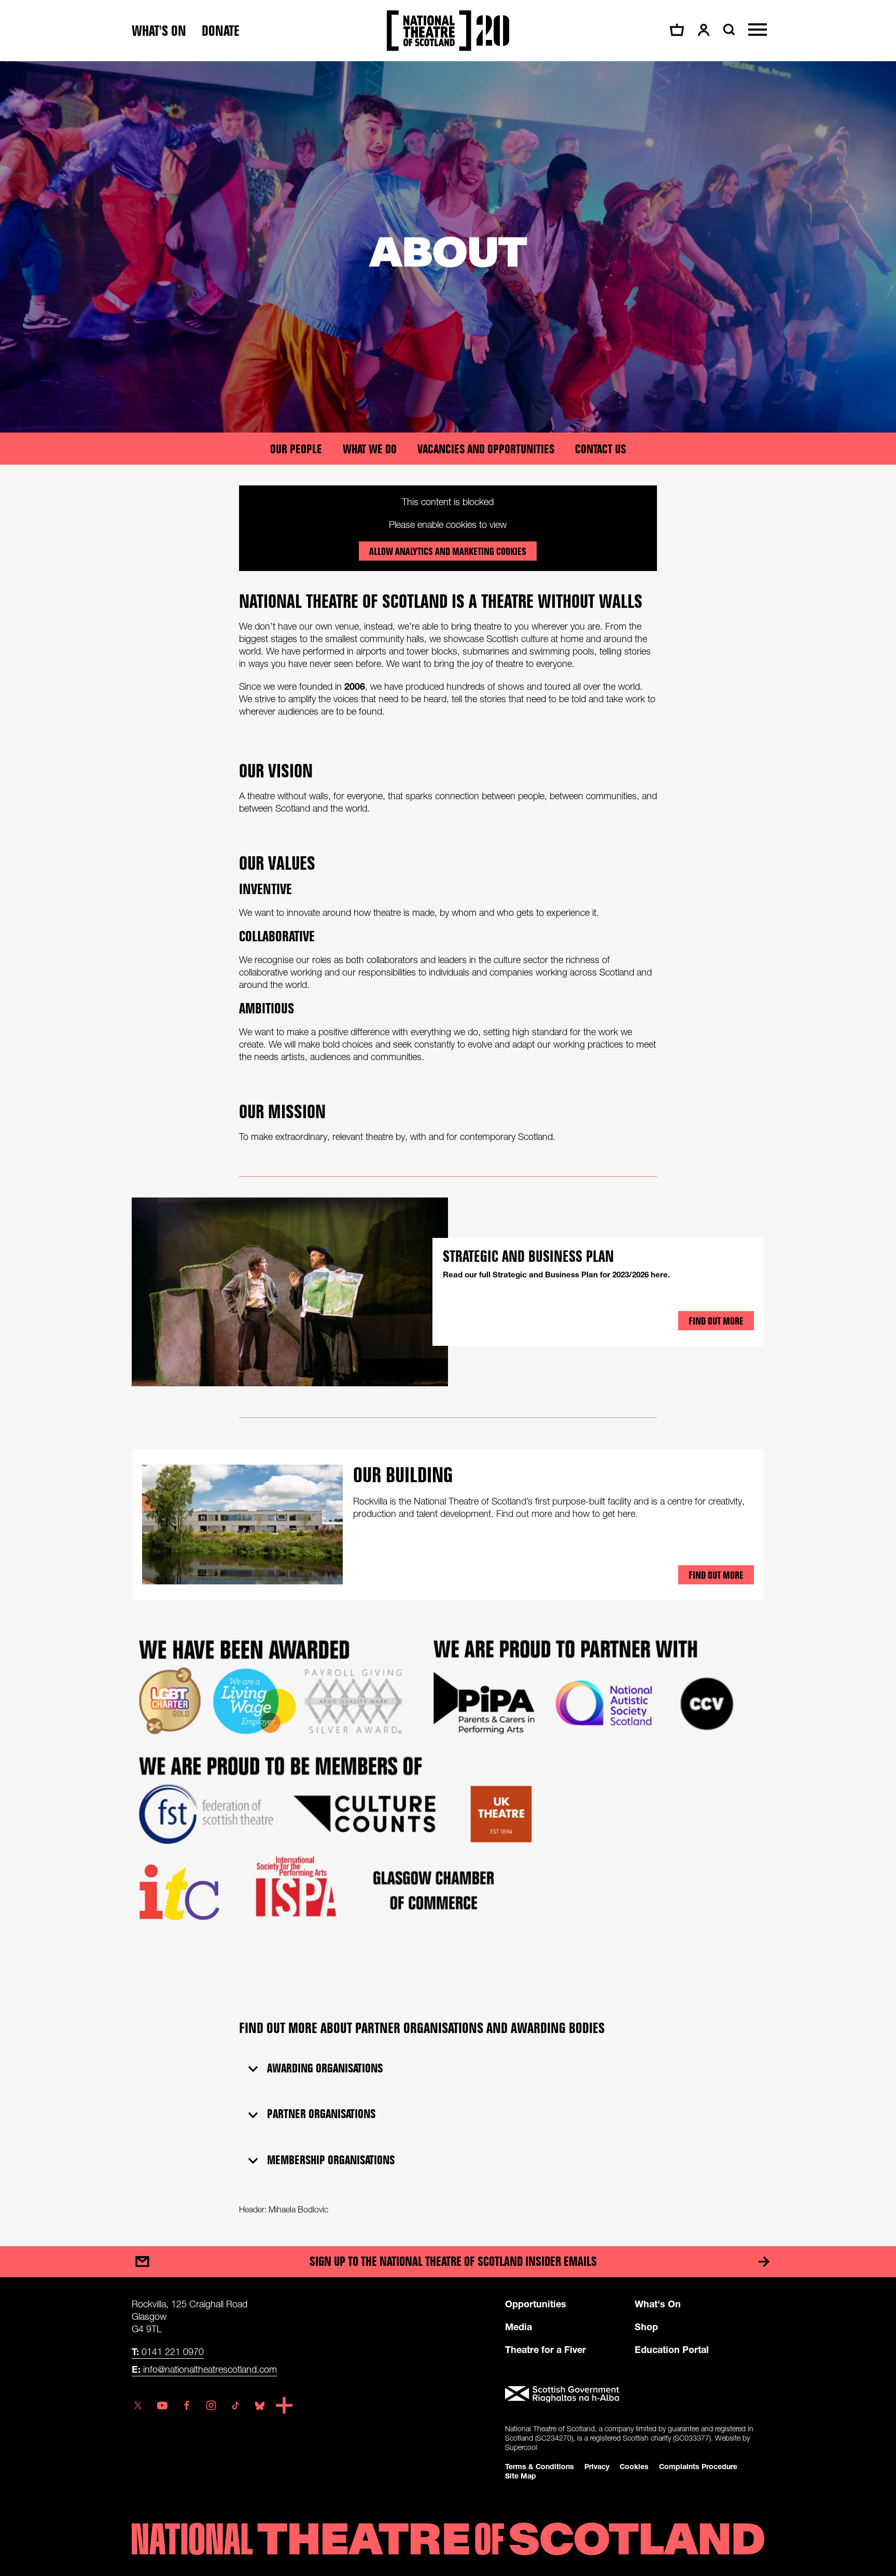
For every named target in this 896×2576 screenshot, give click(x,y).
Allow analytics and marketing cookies (448, 551)
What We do (370, 449)
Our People (296, 449)
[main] (448, 1143)
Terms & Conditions (540, 2466)
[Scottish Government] (635, 2394)
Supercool (521, 2447)
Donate (221, 31)
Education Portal (672, 2349)
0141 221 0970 (168, 2351)
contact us (600, 449)
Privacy (597, 2466)
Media (519, 2327)
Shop (646, 2327)
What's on (159, 31)
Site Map (521, 2476)
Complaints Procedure (698, 2466)
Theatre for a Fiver (545, 2349)
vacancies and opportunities (486, 449)
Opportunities (536, 2304)
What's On (658, 2304)
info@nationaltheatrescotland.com (204, 2369)
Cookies (634, 2466)
